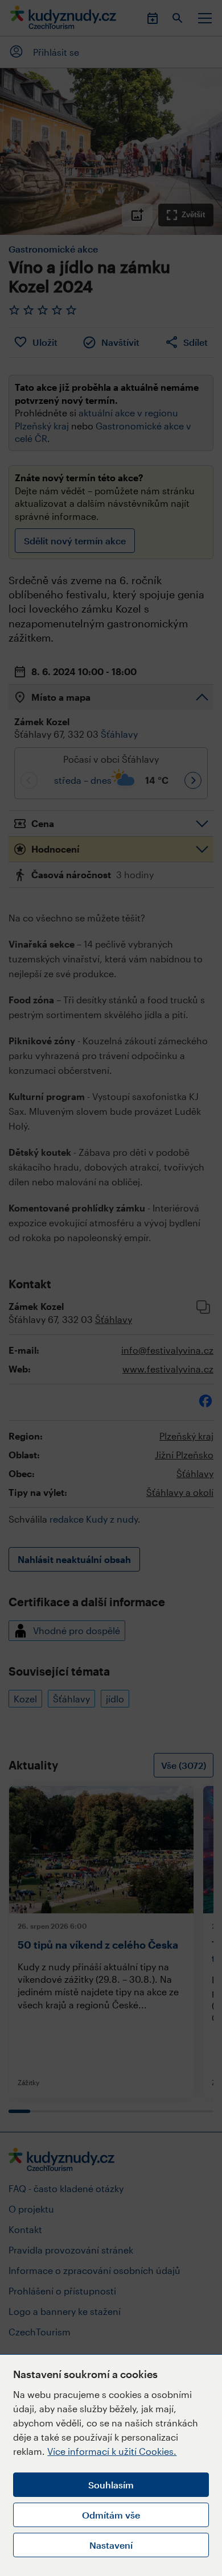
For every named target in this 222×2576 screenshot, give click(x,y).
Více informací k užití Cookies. (112, 2451)
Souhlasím (111, 2485)
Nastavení (111, 2545)
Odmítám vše (111, 2515)
